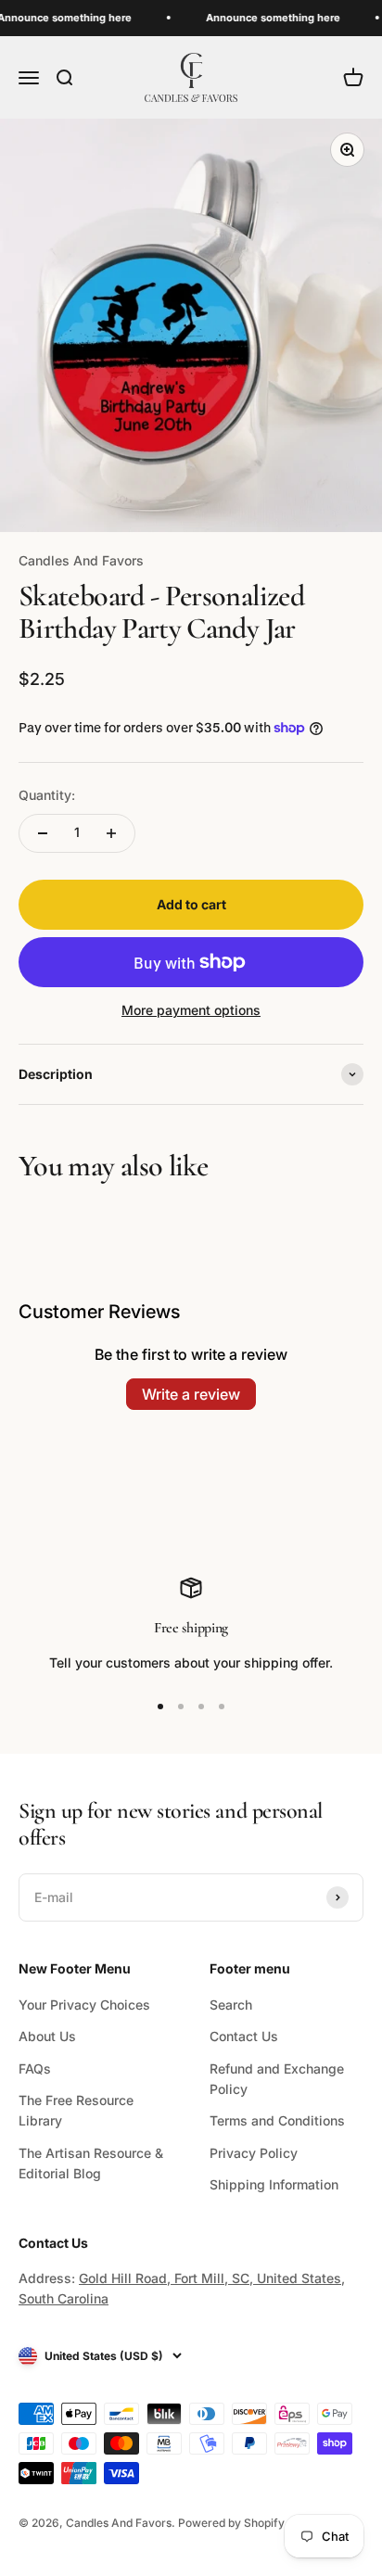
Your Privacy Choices (84, 2005)
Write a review (191, 1394)
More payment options (191, 1010)
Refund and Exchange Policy (277, 2079)
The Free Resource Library (76, 2110)
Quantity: (47, 795)
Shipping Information (274, 2184)
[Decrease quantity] (43, 833)
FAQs (35, 2068)
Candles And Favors (81, 560)
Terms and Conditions (277, 2120)
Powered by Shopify (231, 2523)
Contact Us (244, 2036)
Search (231, 2005)
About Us (47, 2036)
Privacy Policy (254, 2153)
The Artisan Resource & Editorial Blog (91, 2163)
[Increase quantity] (111, 833)
